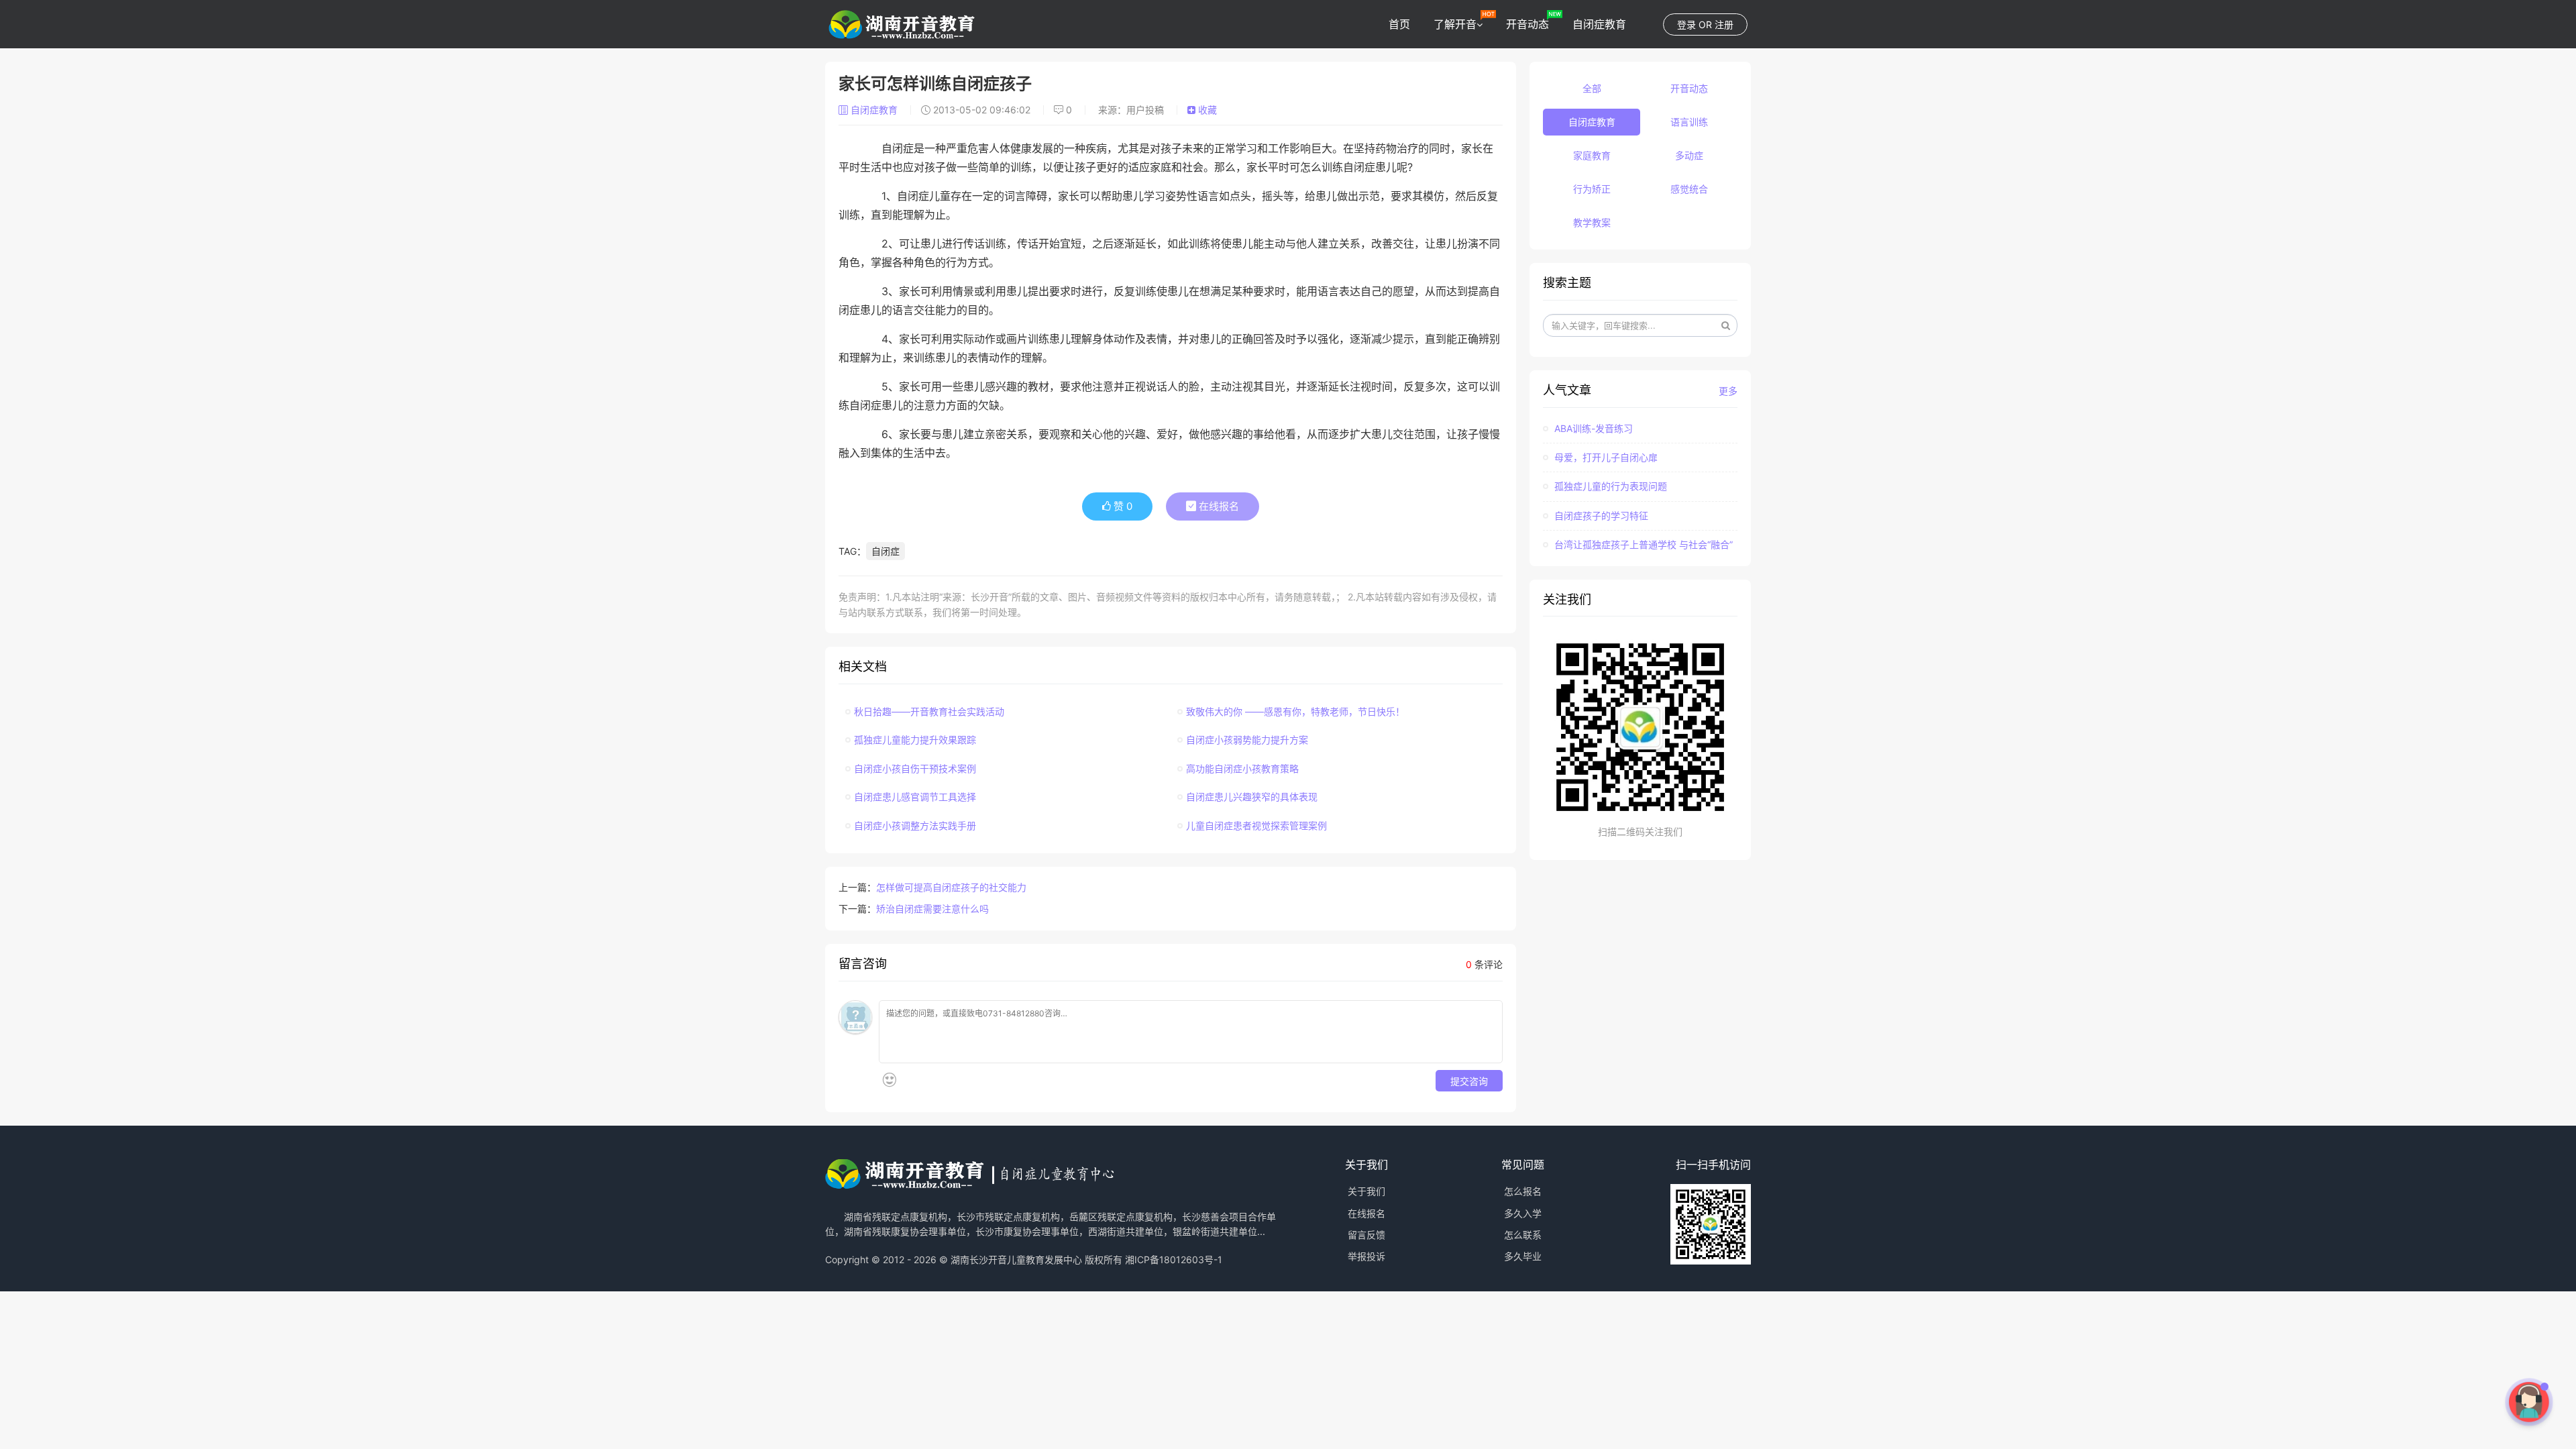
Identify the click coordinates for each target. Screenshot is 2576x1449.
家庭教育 (1592, 155)
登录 (1686, 24)
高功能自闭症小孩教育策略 (1242, 768)
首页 (1399, 24)
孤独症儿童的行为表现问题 (1609, 486)
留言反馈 (1366, 1235)
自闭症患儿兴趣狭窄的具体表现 (1252, 797)
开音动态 (1527, 24)
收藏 (1206, 110)
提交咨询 (1469, 1081)
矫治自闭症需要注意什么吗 (932, 909)
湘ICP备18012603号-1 (1174, 1259)
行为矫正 (1592, 189)
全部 (1592, 88)
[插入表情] (889, 1080)
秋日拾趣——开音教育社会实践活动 (929, 711)
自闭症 (885, 551)
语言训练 (1689, 122)
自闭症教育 (1599, 24)
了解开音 (1455, 24)
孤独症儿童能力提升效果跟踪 (915, 740)
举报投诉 (1366, 1256)
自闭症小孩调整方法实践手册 (915, 825)
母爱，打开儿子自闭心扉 (1605, 457)
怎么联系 (1523, 1235)
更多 (1728, 391)
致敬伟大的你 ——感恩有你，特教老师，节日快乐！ (1295, 711)
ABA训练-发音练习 (1592, 428)
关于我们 (1366, 1191)
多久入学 (1523, 1213)
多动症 (1689, 155)
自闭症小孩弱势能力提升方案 (1247, 740)
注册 (1724, 24)
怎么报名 (1523, 1191)
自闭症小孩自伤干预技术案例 (915, 768)
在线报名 (1218, 506)
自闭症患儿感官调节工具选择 (915, 797)
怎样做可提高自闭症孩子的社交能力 (951, 887)
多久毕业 (1523, 1256)
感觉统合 (1689, 189)
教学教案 (1592, 222)
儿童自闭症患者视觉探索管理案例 (1256, 825)
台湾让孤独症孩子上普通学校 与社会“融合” (1642, 544)
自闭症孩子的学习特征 (1600, 516)
